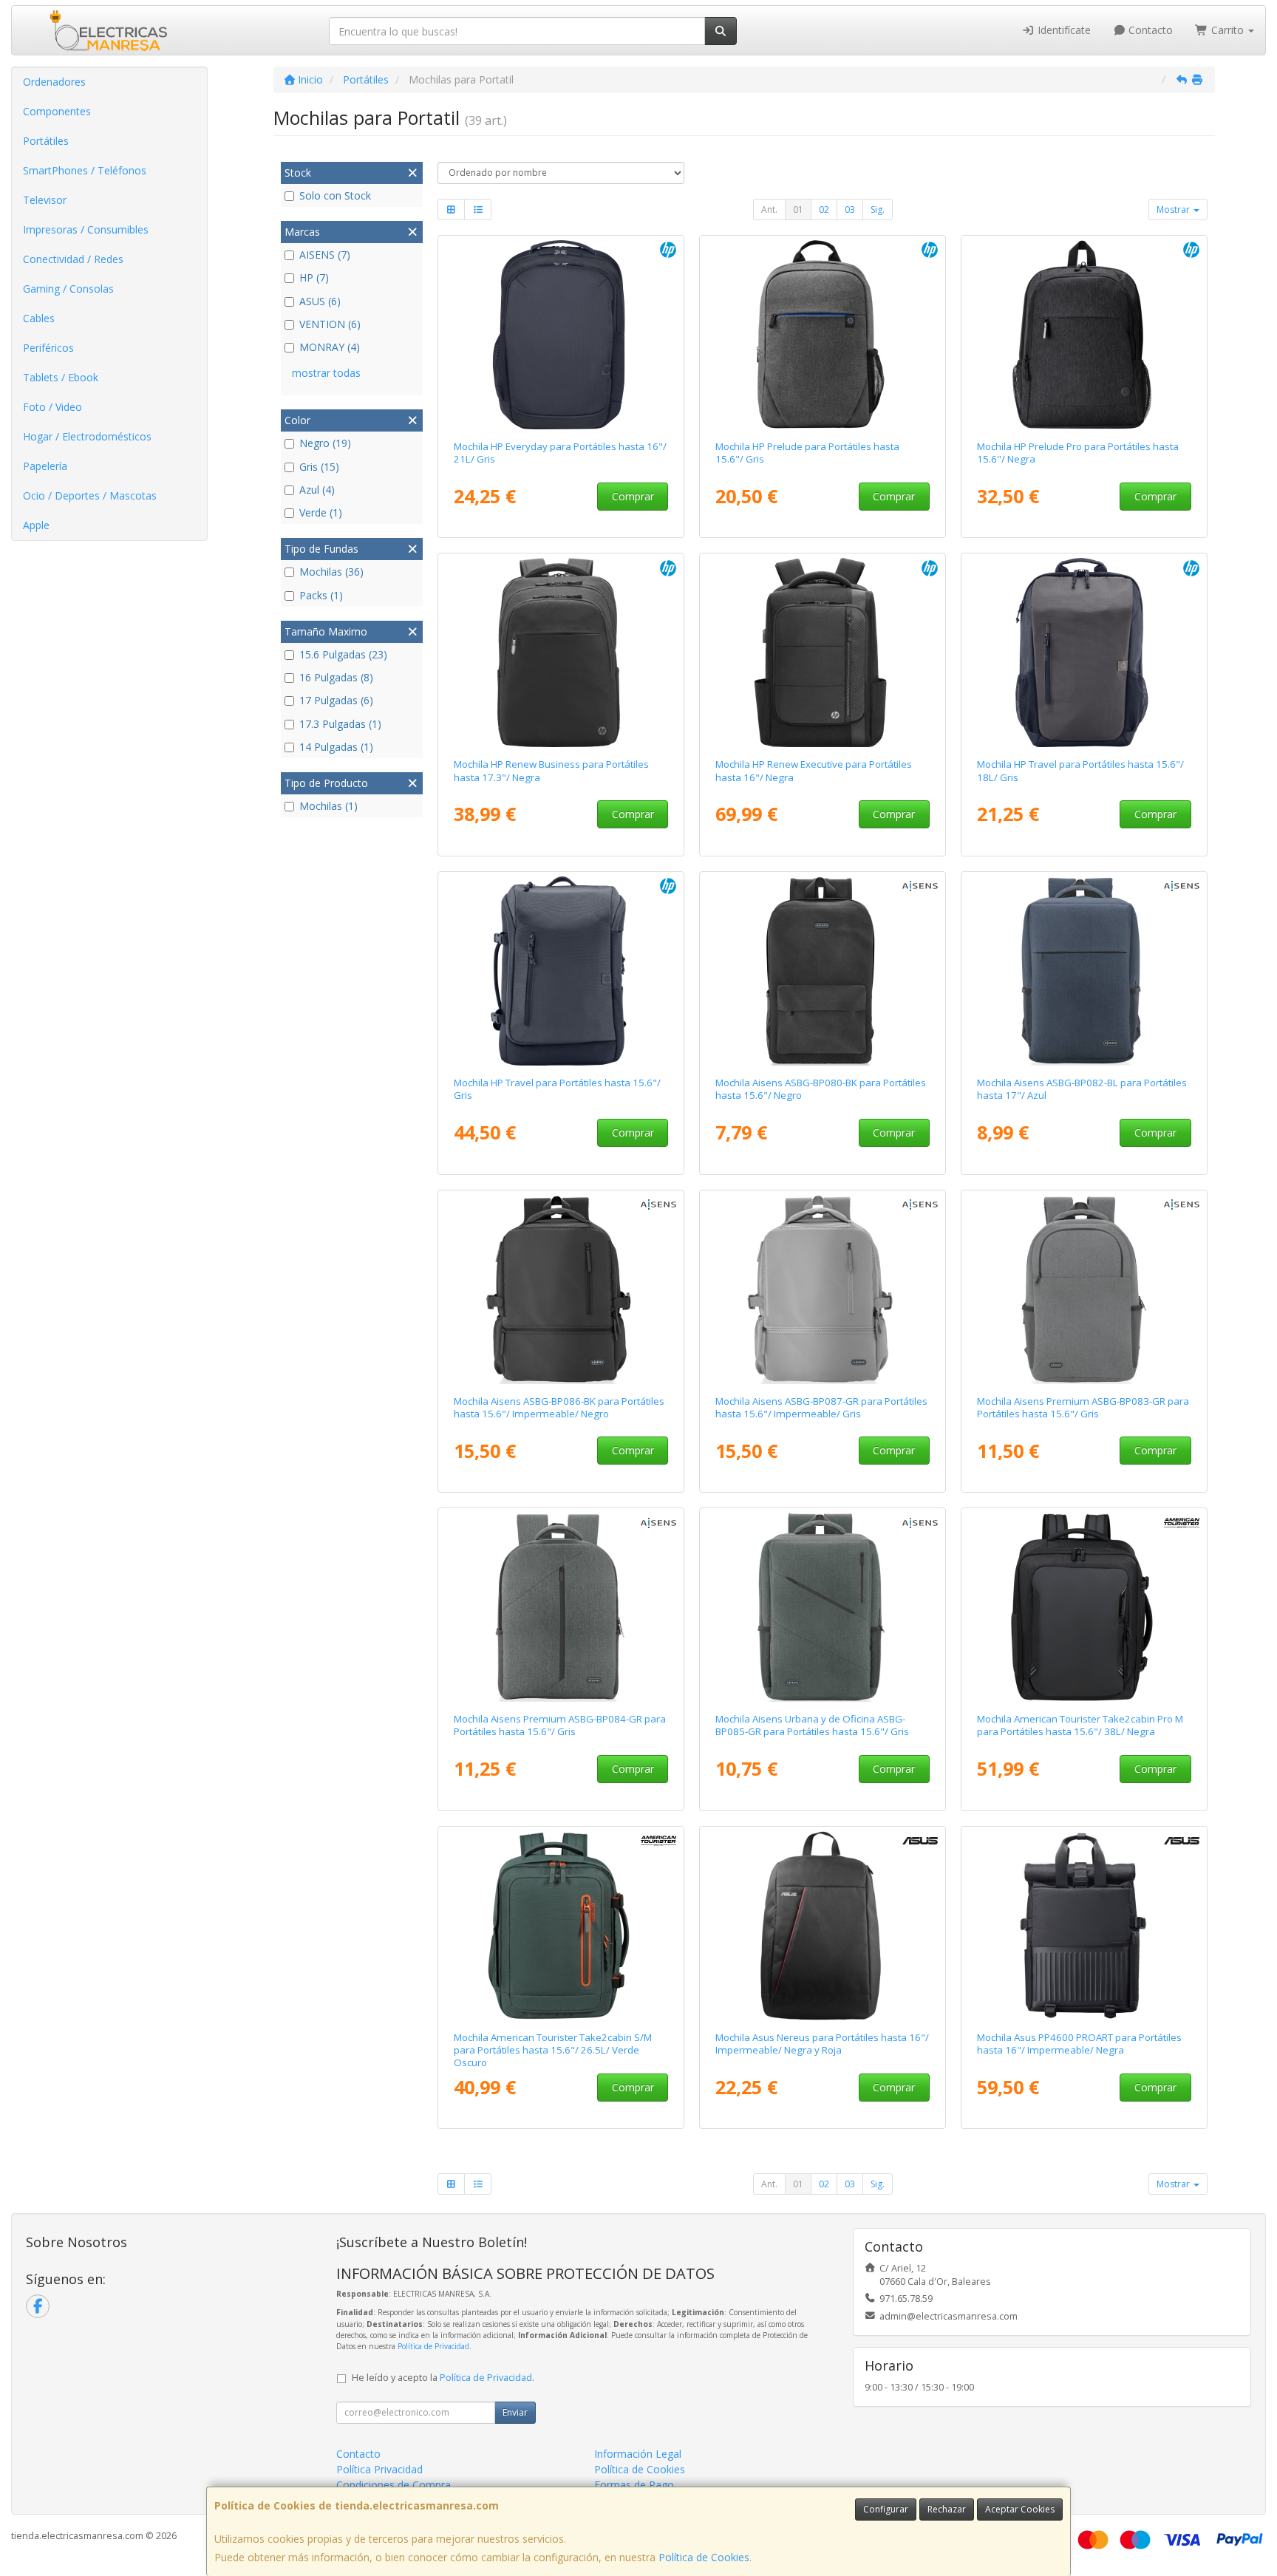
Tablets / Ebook (61, 377)
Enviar (515, 2412)
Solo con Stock (335, 195)
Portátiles (46, 141)
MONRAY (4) (330, 347)
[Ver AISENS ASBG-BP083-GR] (1084, 1289)
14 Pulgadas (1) (336, 747)
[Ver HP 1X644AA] (1084, 335)
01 (798, 209)
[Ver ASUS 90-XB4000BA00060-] (823, 1926)
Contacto (1149, 30)
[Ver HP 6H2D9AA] (1084, 652)
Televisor (45, 200)
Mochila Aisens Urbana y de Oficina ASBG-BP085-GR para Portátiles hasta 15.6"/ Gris (812, 1725)
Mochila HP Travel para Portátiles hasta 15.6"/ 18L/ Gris (1080, 770)
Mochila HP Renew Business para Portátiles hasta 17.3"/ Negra (551, 770)
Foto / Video (52, 407)
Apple (36, 525)
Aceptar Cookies (1020, 2509)
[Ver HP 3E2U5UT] (561, 652)
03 (850, 209)
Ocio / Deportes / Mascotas (90, 495)
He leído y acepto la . (443, 2378)
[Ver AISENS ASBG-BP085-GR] (823, 1607)
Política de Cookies (704, 2557)
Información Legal (638, 2454)
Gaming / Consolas (68, 289)
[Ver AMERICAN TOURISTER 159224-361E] (1084, 1607)
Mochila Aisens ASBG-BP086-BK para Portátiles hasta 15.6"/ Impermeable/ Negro (559, 1407)
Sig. (878, 209)
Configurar (886, 2509)
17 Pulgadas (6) (336, 700)
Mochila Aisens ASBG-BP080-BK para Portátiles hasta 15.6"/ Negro (821, 1089)
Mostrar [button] (1174, 209)
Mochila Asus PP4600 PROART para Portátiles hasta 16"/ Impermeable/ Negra (1079, 2044)
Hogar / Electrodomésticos (87, 436)
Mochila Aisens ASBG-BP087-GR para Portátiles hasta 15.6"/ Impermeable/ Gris (821, 1407)
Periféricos (48, 348)
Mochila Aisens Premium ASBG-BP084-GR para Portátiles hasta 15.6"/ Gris (560, 1725)
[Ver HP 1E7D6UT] (823, 335)
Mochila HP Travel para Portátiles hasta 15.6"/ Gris (557, 1089)
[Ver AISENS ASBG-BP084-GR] (561, 1607)
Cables (39, 318)
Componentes (57, 111)
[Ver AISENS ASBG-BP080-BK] (823, 971)
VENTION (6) (330, 324)
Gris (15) (319, 467)
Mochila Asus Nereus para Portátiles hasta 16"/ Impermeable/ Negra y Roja (822, 2044)
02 (824, 209)
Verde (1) (321, 512)
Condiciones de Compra (394, 2485)
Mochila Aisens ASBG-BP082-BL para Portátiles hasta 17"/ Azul (1082, 1089)
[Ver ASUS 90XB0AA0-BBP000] (1084, 1926)
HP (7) (314, 277)
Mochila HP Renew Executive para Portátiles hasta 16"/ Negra (814, 770)
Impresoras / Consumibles (86, 229)
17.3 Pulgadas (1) (340, 724)
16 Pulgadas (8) (336, 677)
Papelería (45, 466)
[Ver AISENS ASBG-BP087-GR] (823, 1289)
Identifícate (1063, 30)
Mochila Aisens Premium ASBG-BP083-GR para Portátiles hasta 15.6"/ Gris (1083, 1407)
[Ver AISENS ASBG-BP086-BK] (561, 1289)
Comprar (633, 496)
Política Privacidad (379, 2469)
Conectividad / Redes (73, 259)
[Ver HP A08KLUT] (561, 335)
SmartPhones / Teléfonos (85, 170)
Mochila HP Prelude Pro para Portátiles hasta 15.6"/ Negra (1078, 453)
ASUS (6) (320, 301)
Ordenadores (54, 82)
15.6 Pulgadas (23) (343, 654)
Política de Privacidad (433, 2346)
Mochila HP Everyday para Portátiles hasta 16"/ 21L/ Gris (560, 453)
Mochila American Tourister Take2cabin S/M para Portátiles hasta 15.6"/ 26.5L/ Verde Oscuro (553, 2050)
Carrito (1227, 30)
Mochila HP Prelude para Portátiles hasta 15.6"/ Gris (807, 453)
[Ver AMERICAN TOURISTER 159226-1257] (561, 1926)
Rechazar (947, 2509)
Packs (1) (321, 595)
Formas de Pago (634, 2485)
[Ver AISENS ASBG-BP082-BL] (1084, 971)
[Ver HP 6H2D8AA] (561, 971)
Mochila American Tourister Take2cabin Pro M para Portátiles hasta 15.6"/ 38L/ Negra (1080, 1725)
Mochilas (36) (331, 572)
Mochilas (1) (328, 806)
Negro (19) (325, 443)
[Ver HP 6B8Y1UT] (823, 652)
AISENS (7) (325, 255)
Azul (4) (317, 490)
